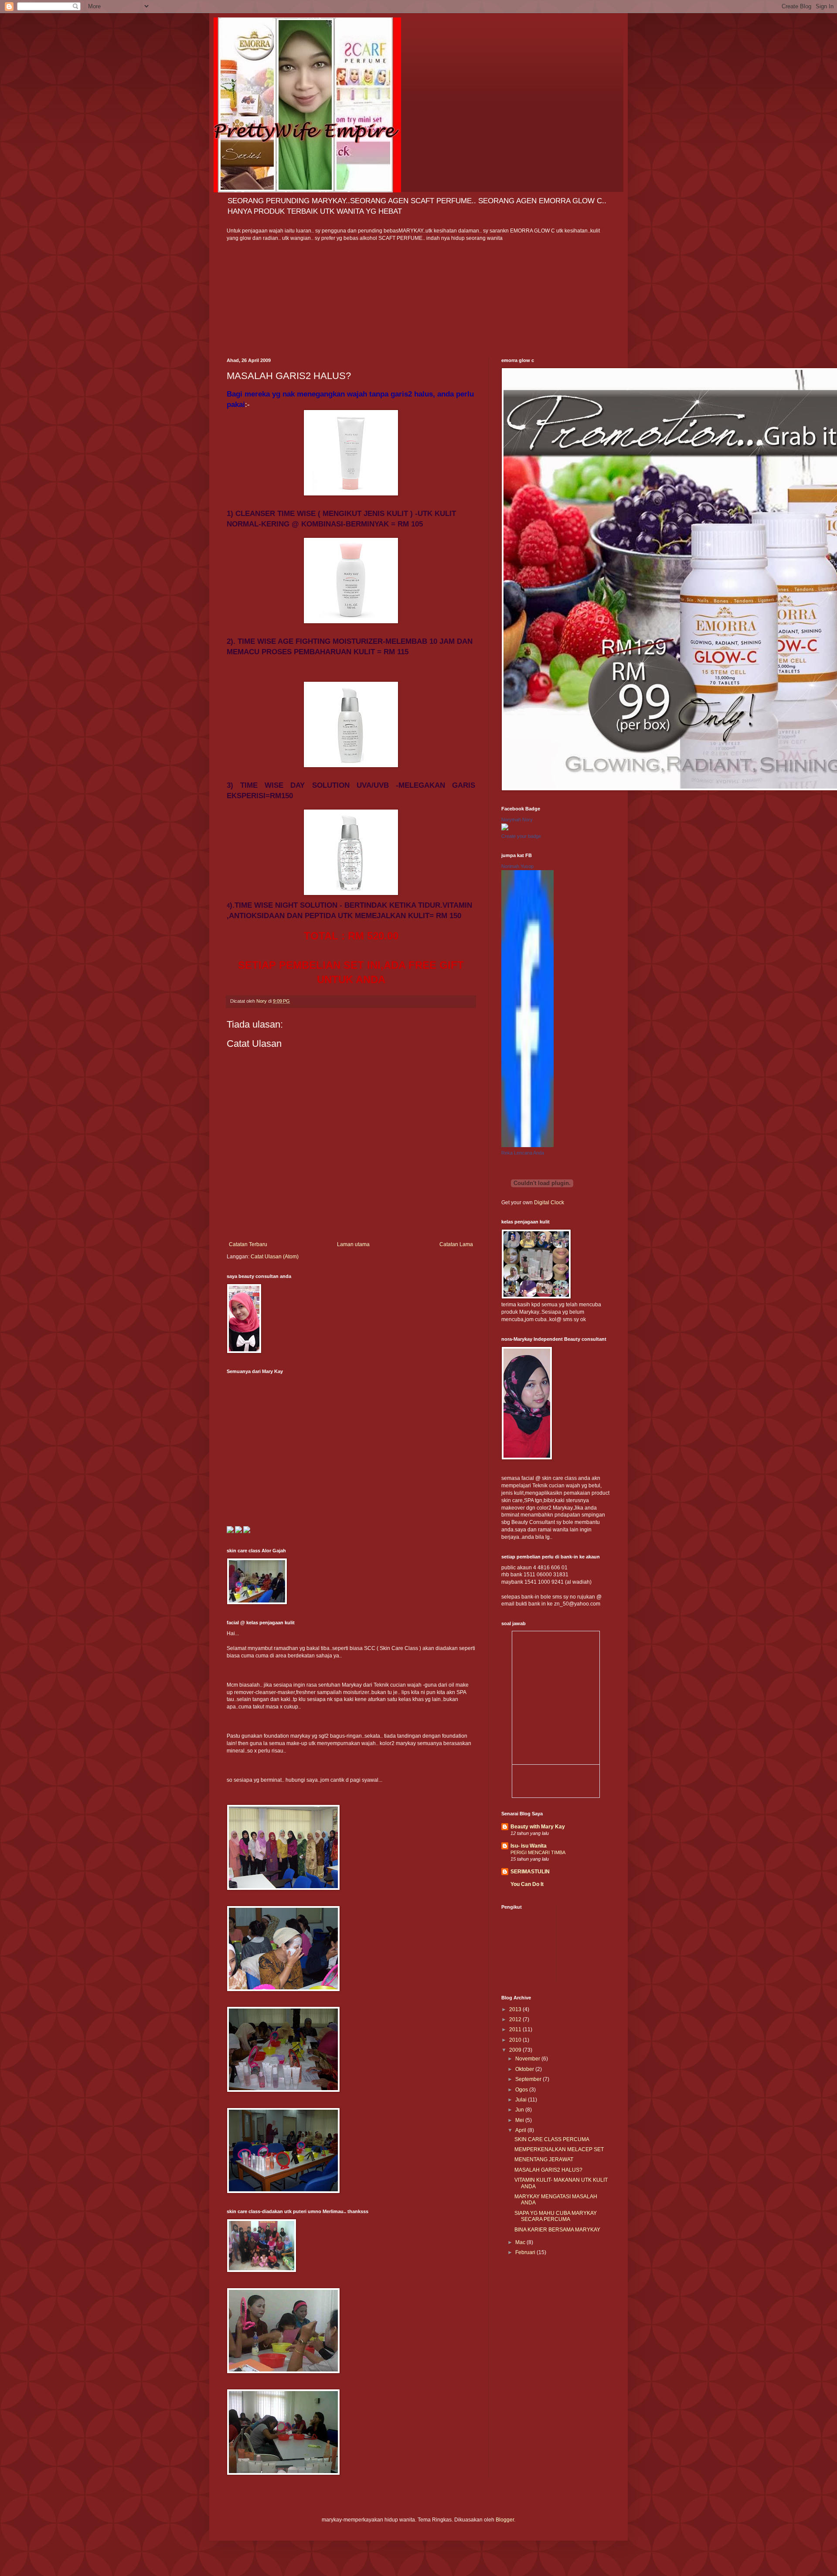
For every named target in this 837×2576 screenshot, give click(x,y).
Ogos (522, 2090)
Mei (520, 2120)
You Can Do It (527, 1884)
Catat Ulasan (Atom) (275, 1257)
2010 (516, 2040)
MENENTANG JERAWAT (544, 2159)
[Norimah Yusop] (527, 1145)
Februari (526, 2252)
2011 (516, 2029)
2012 (516, 2019)
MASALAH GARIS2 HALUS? (548, 2170)
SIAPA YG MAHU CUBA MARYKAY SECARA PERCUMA (556, 2216)
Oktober (525, 2069)
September (529, 2079)
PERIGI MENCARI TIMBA (538, 1852)
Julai (522, 2100)
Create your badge (521, 836)
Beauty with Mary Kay (538, 1827)
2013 (516, 2009)
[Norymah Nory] (505, 829)
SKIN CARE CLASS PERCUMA (552, 2139)
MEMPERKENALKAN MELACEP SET (559, 2149)
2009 (516, 2050)
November (528, 2059)
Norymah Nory (517, 820)
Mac (521, 2242)
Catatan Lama (456, 1244)
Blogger (505, 2520)
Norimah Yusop (517, 866)
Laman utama (353, 1244)
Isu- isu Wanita (529, 1846)
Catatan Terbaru (248, 1244)
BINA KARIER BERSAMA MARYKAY (557, 2230)
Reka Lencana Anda (523, 1153)
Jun (520, 2110)
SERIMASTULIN (530, 1872)
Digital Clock (549, 1203)
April (521, 2130)
